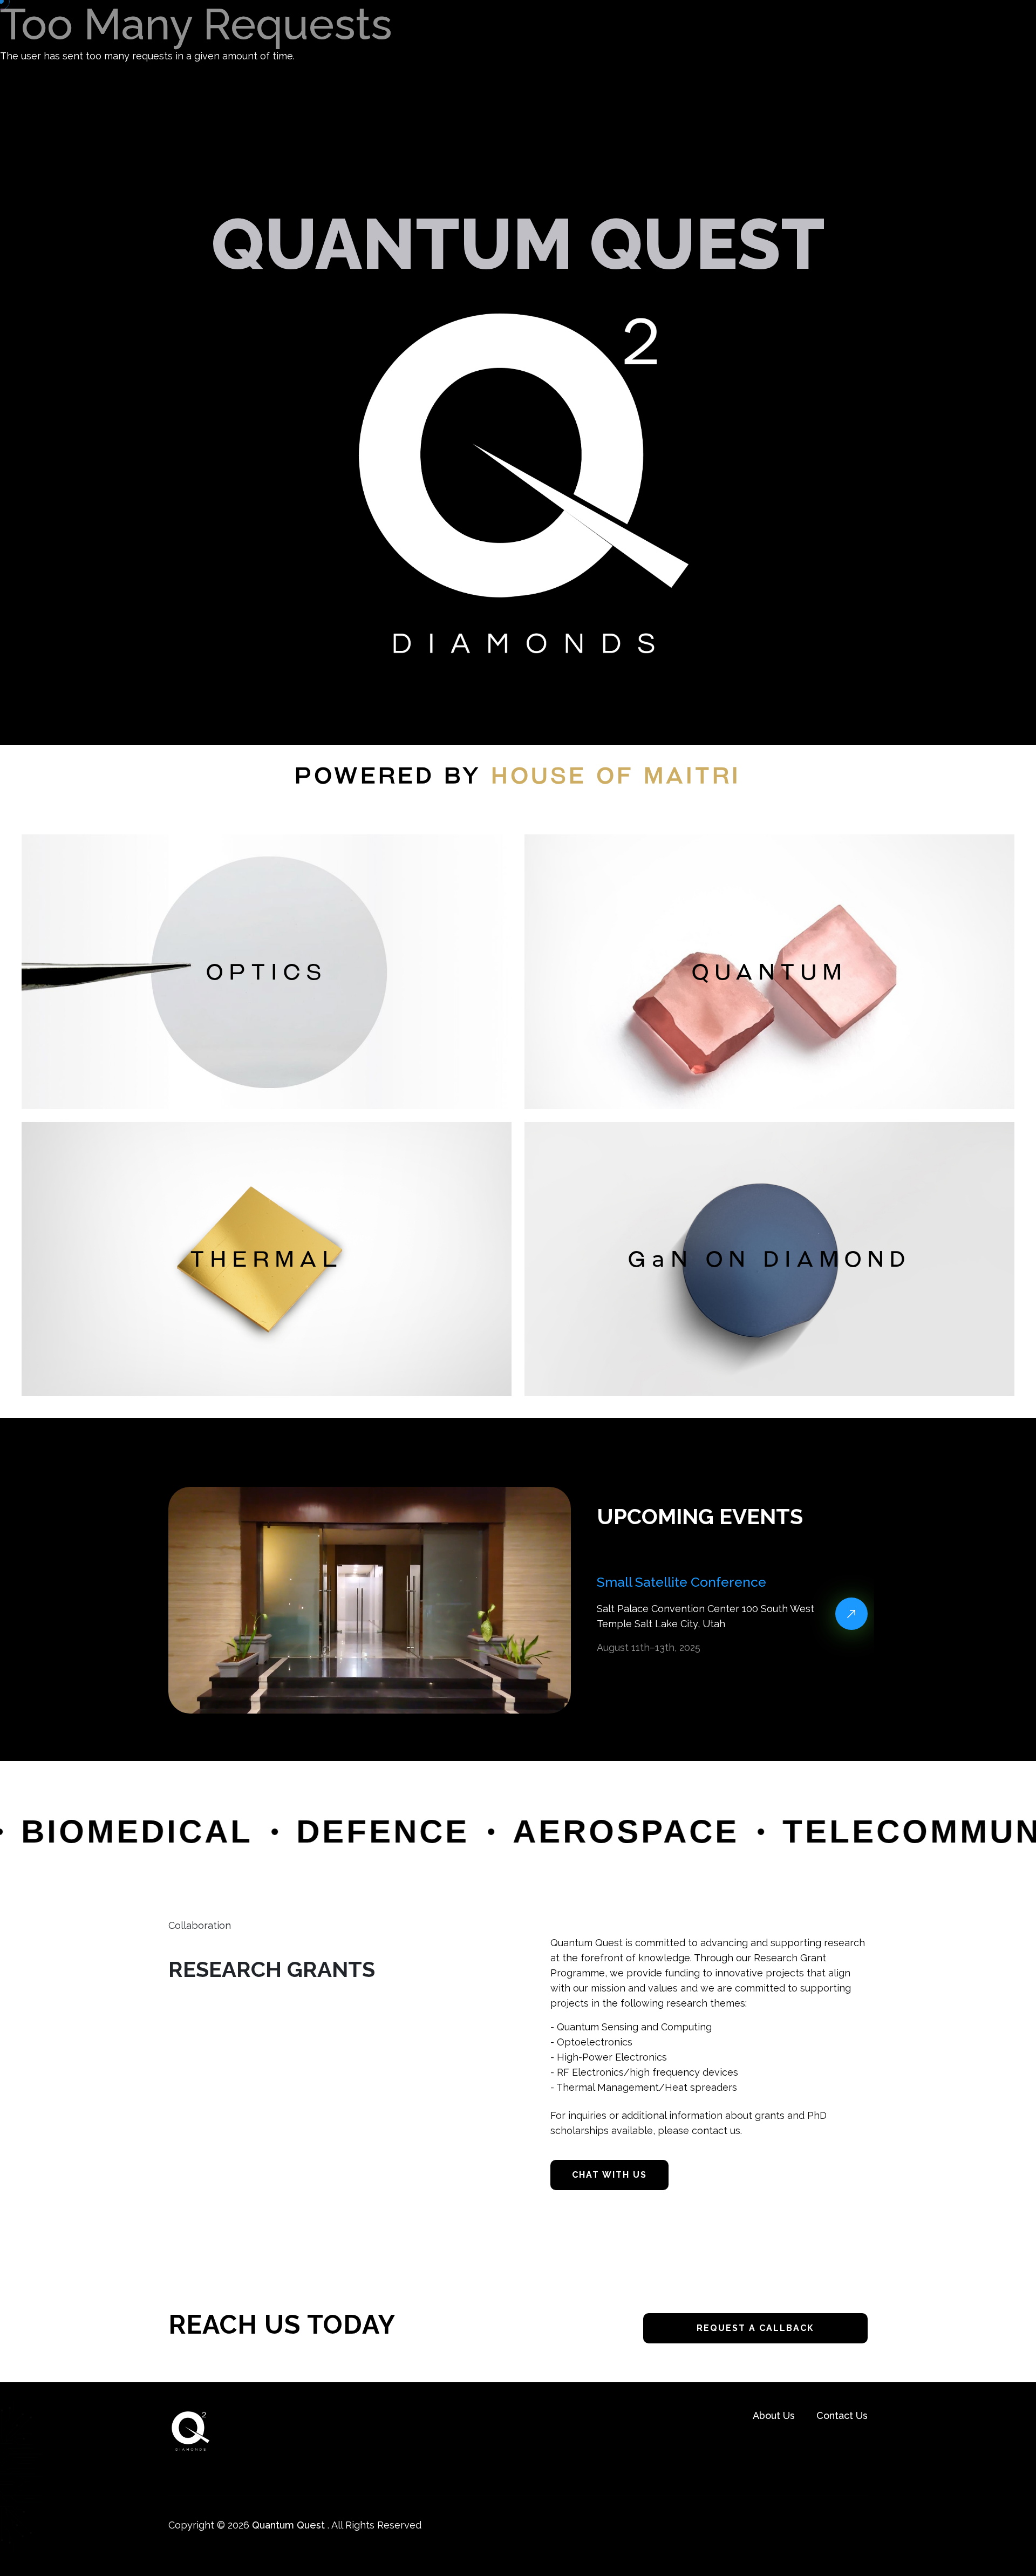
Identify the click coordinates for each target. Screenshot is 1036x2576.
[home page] (190, 2430)
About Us (774, 2415)
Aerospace (500, 1831)
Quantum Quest (288, 2525)
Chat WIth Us (609, 2175)
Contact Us (842, 2415)
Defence (257, 1831)
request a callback (755, 2328)
